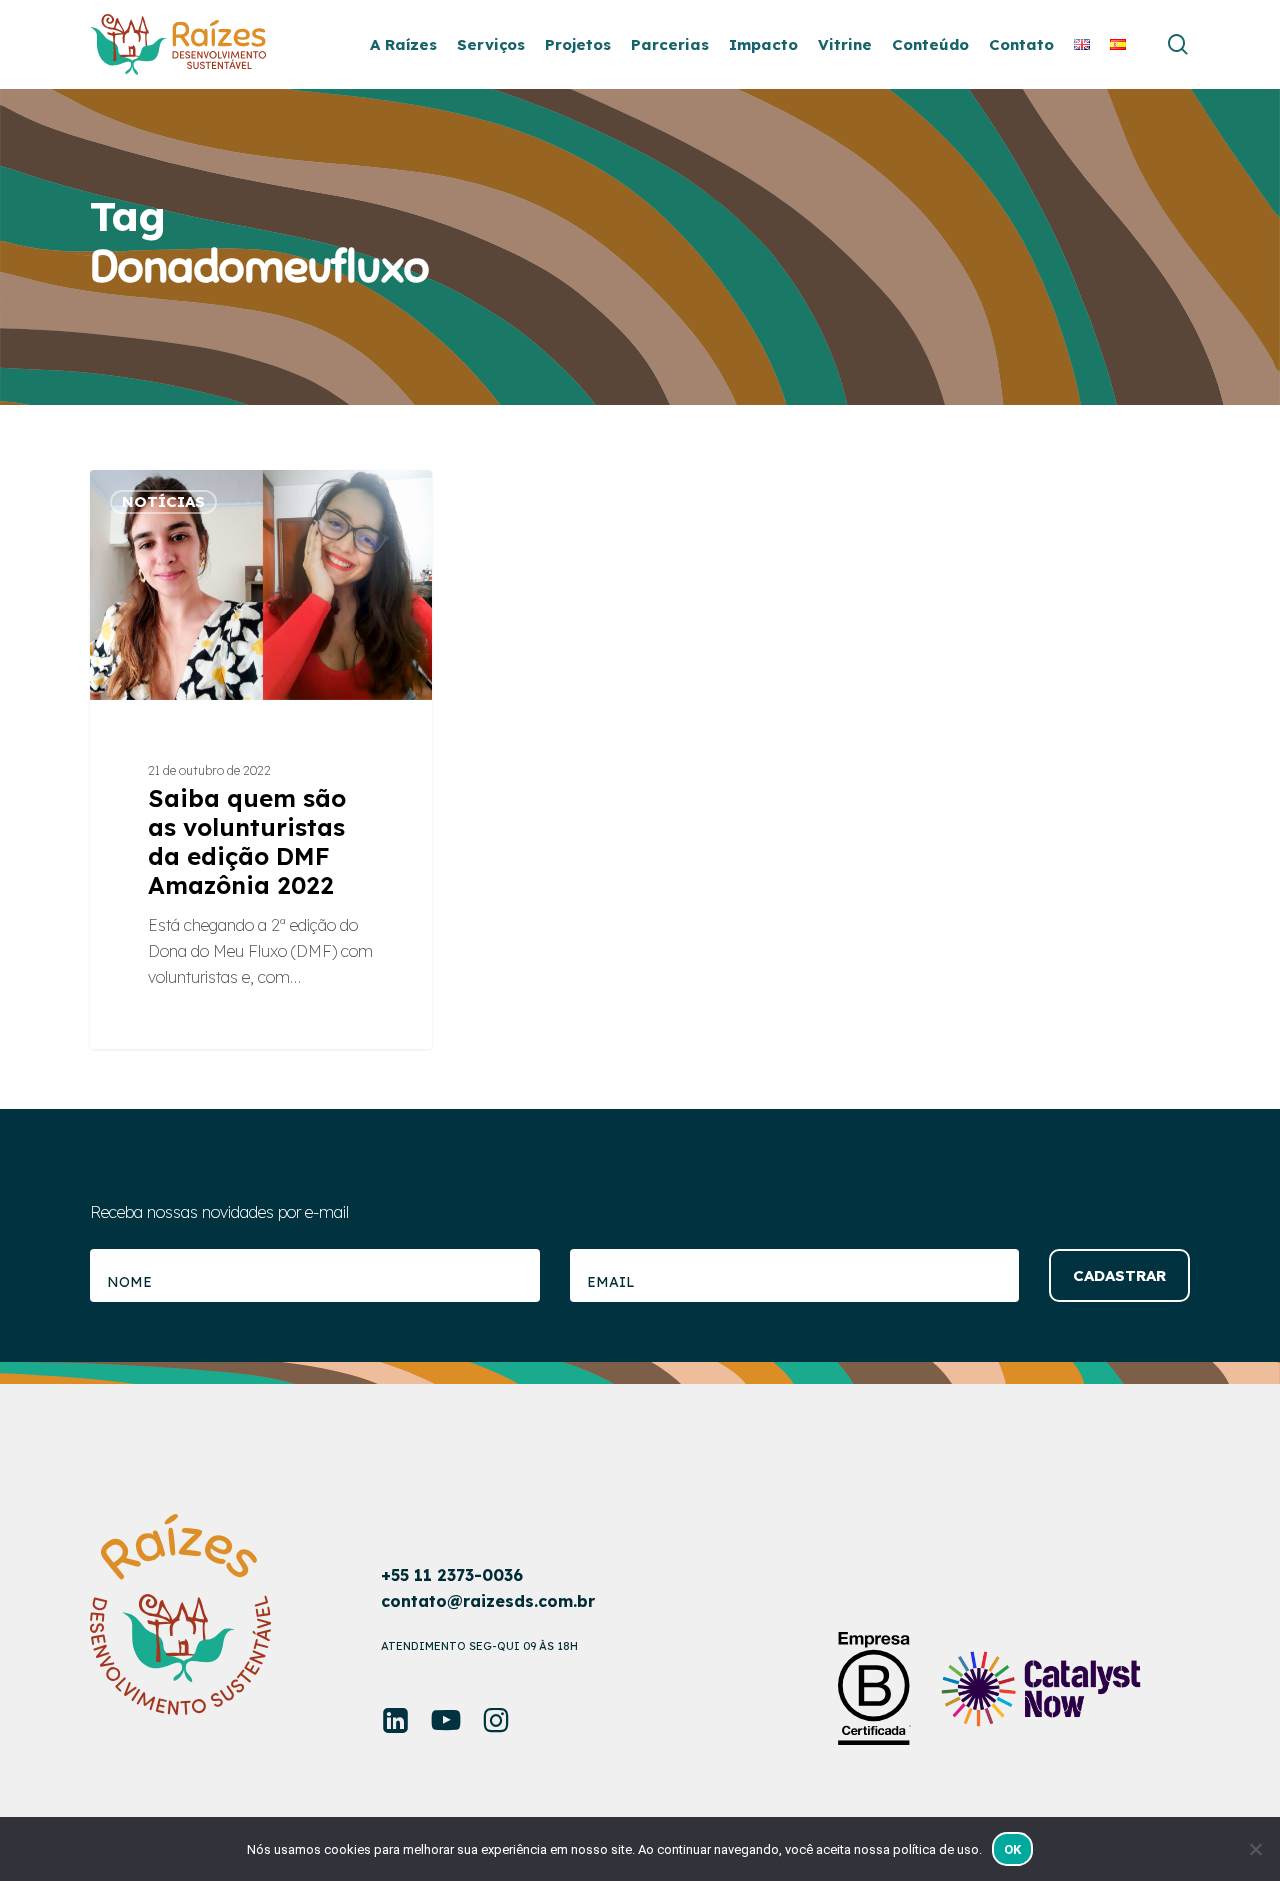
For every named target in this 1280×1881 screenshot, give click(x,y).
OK (1013, 1849)
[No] (1255, 1849)
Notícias (163, 501)
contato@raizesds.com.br (488, 1601)
